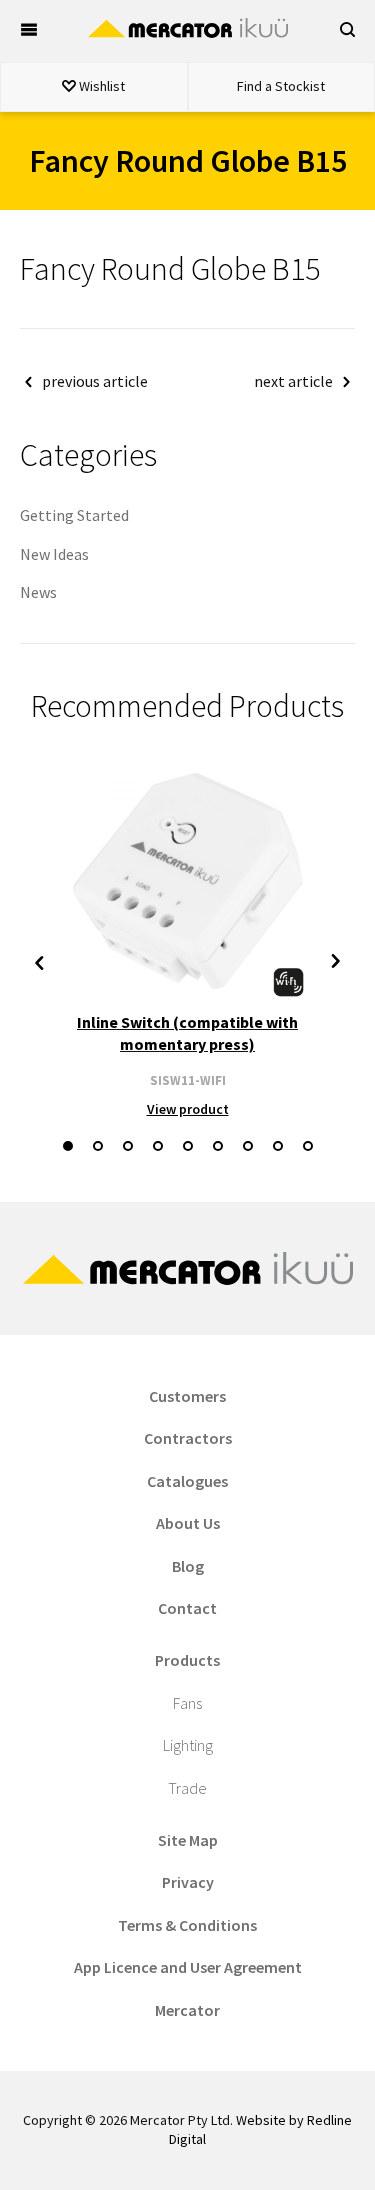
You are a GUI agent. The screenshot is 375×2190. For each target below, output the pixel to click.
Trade (187, 1788)
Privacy (188, 1882)
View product (188, 1109)
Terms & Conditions (187, 1925)
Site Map (188, 1840)
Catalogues (187, 1481)
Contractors (188, 1438)
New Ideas (54, 554)
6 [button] (218, 1146)
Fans (187, 1703)
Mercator (187, 2010)
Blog (188, 1566)
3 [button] (128, 1146)
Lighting (188, 1745)
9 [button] (308, 1146)
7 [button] (248, 1146)
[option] (187, 940)
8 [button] (278, 1146)
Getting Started (74, 515)
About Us (188, 1523)
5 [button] (188, 1146)
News (38, 592)
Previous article (95, 381)
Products (187, 1660)
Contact (187, 1608)
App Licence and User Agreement (188, 1967)
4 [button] (158, 1146)
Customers (187, 1396)
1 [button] (68, 1146)
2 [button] (98, 1146)
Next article (293, 381)
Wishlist (100, 86)
